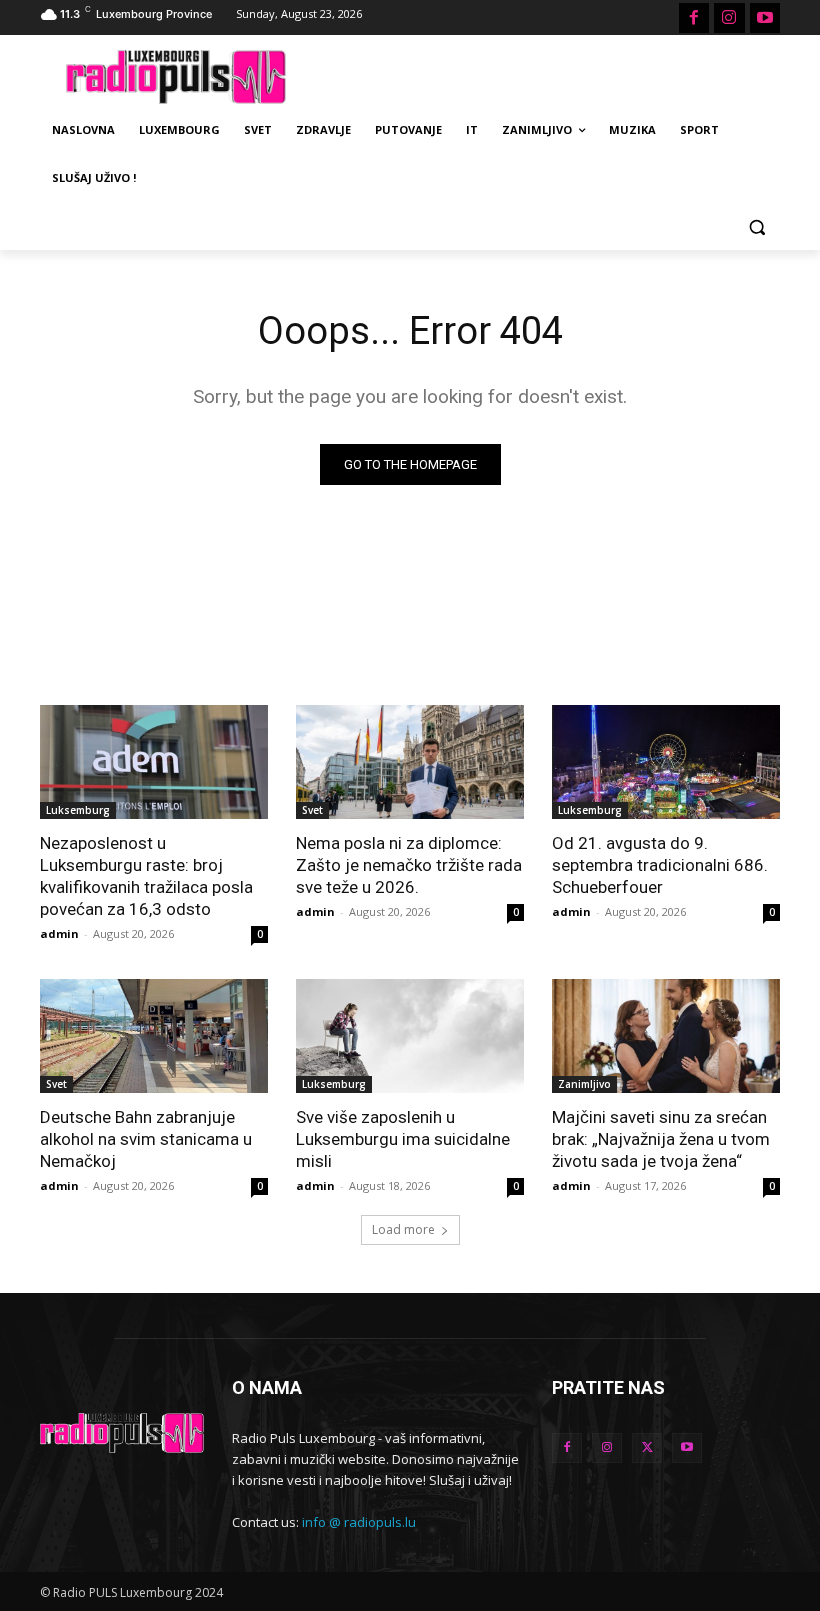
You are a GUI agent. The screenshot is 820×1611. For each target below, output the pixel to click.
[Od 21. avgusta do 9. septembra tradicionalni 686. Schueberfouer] (666, 762)
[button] (756, 226)
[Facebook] (694, 18)
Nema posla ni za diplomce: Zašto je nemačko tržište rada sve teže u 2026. (409, 865)
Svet (312, 810)
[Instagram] (729, 18)
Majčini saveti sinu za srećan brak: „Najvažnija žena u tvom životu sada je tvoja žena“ (661, 1139)
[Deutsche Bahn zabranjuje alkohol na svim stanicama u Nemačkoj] (154, 1036)
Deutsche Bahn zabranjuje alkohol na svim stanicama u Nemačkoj (146, 1139)
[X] (647, 1448)
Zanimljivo (584, 1084)
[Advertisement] (546, 74)
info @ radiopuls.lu (359, 1522)
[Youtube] (765, 18)
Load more (403, 1229)
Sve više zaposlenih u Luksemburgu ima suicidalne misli (403, 1139)
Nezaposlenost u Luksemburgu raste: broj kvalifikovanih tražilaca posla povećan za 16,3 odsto (146, 876)
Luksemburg (78, 810)
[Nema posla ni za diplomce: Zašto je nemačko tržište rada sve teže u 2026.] (410, 762)
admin (59, 933)
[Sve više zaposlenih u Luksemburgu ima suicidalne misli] (410, 1036)
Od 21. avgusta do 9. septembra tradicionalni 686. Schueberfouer (660, 865)
